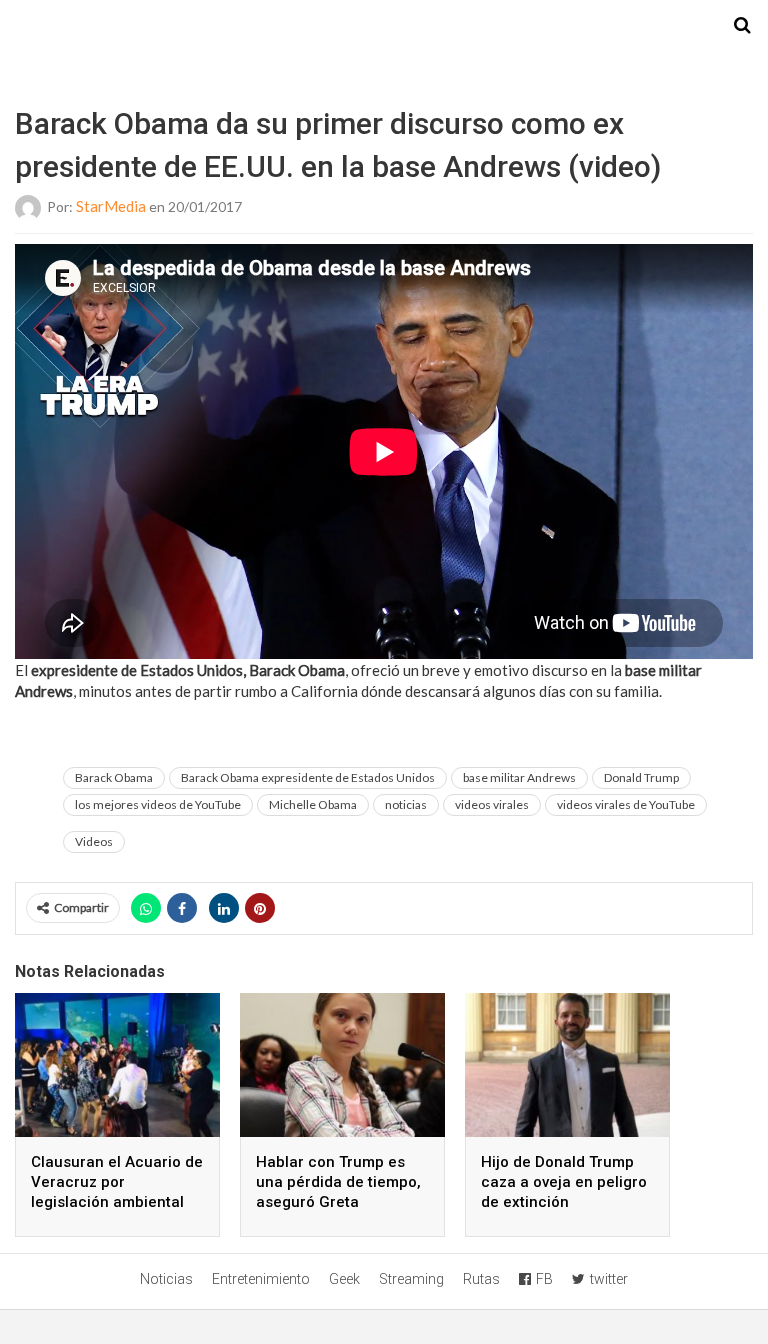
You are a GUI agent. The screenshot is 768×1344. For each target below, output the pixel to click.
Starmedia (384, 26)
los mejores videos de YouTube (158, 804)
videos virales (492, 804)
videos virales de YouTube (626, 804)
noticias (406, 804)
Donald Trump (641, 777)
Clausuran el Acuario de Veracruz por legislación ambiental (117, 1182)
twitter (609, 1279)
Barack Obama (114, 777)
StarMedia (111, 206)
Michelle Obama (313, 804)
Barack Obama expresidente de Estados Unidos (308, 777)
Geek (344, 1279)
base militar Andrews (519, 777)
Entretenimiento (261, 1279)
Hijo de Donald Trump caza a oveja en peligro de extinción (564, 1182)
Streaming (411, 1279)
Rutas (481, 1279)
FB (544, 1279)
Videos (94, 841)
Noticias (166, 1279)
